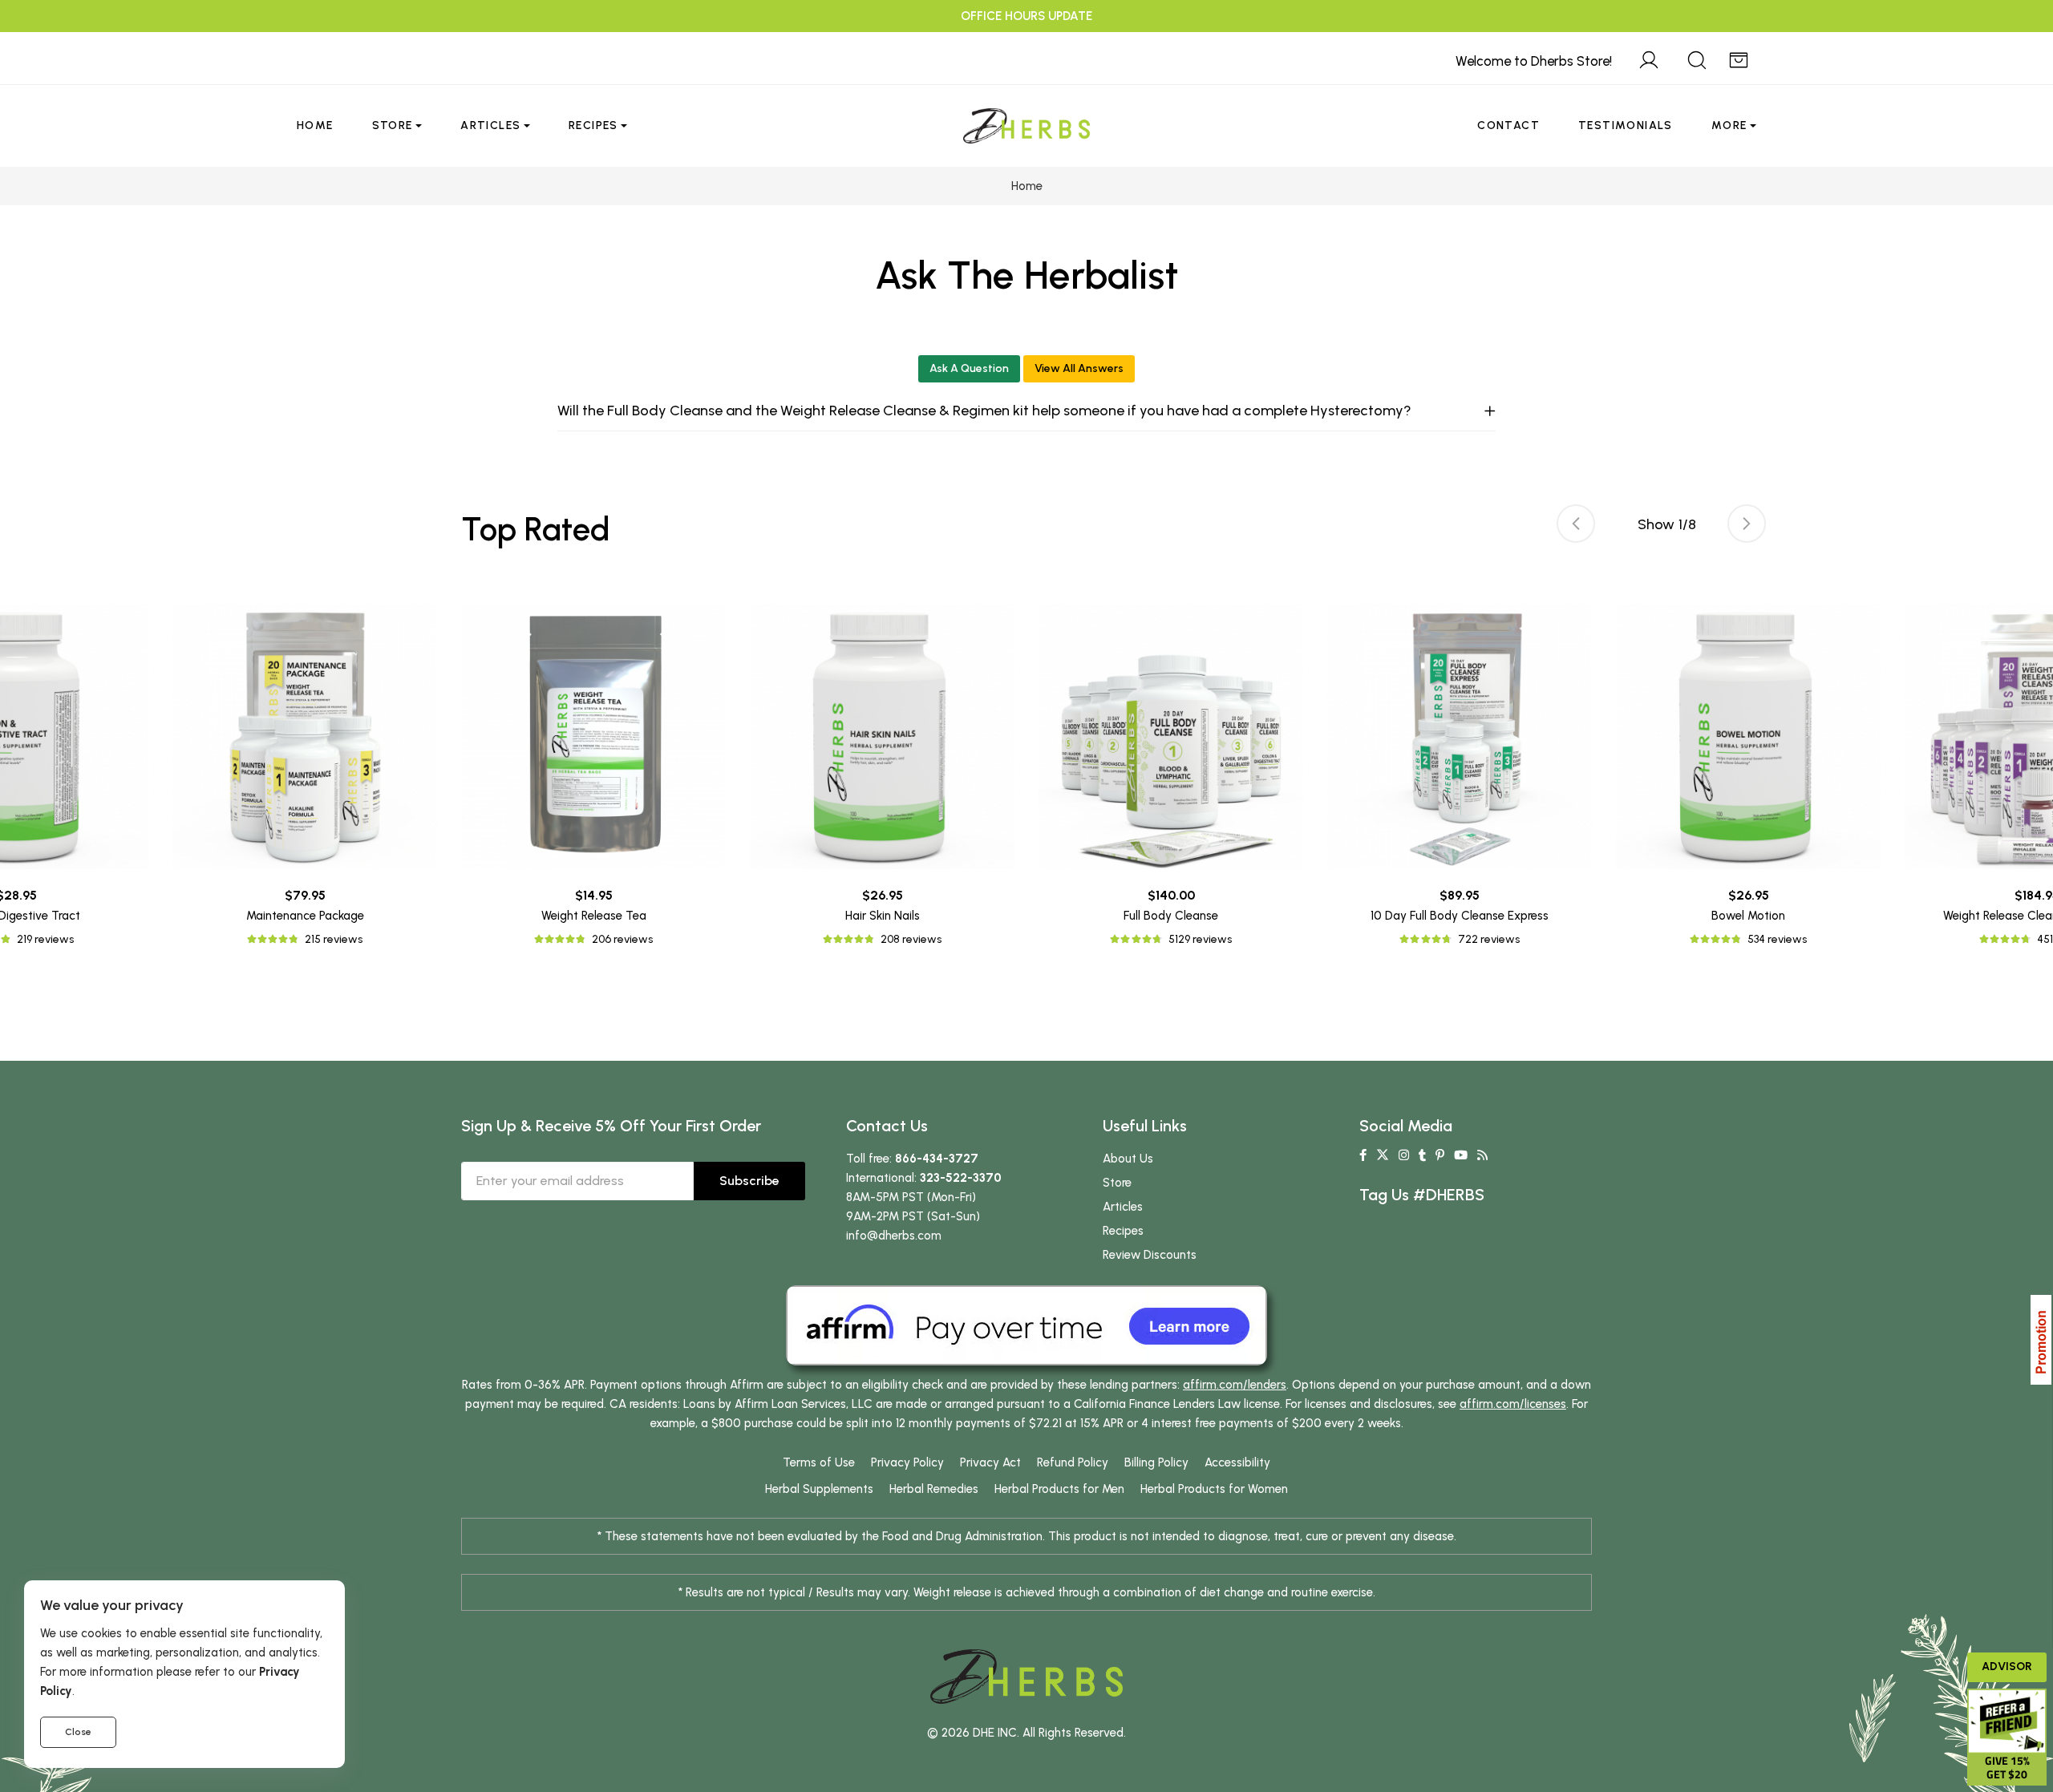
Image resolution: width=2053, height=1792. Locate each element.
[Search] (1697, 58)
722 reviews (1489, 939)
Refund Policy (1073, 1462)
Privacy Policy (907, 1462)
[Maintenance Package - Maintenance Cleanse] (305, 737)
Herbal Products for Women (1214, 1489)
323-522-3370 (961, 1178)
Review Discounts (1150, 1255)
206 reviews (622, 939)
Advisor (2007, 1667)
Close (78, 1732)
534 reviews (1777, 939)
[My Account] (1649, 58)
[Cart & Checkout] (1739, 58)
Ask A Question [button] (969, 368)
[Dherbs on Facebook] (1363, 1155)
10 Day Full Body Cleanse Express (1460, 916)
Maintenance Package (305, 916)
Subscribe (749, 1181)
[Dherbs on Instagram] (1404, 1155)
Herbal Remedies (934, 1489)
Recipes (593, 125)
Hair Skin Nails (883, 916)
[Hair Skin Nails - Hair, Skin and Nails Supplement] (882, 737)
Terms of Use (819, 1462)
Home (315, 125)
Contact (1508, 125)
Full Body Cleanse (1171, 916)
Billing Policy (1156, 1462)
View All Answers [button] (1079, 368)
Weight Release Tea (594, 916)
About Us (1128, 1159)
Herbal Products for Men (1059, 1489)
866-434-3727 (937, 1159)
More (1729, 125)
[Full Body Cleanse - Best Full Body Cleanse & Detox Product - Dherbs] (1171, 737)
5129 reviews (1200, 939)
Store (393, 125)
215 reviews (334, 939)
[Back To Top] (2008, 45)
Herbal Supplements (819, 1489)
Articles (490, 125)
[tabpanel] (1171, 777)
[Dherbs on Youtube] (1461, 1155)
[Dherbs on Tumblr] (1422, 1155)
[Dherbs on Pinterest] (1440, 1155)
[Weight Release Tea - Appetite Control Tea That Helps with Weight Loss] (593, 737)
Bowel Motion (1748, 916)
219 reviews (45, 939)
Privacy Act (990, 1462)
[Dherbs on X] (1383, 1155)
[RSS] (1482, 1155)
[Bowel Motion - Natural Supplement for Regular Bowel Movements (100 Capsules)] (1748, 737)
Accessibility (1237, 1462)
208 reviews (911, 939)
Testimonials (1626, 125)
